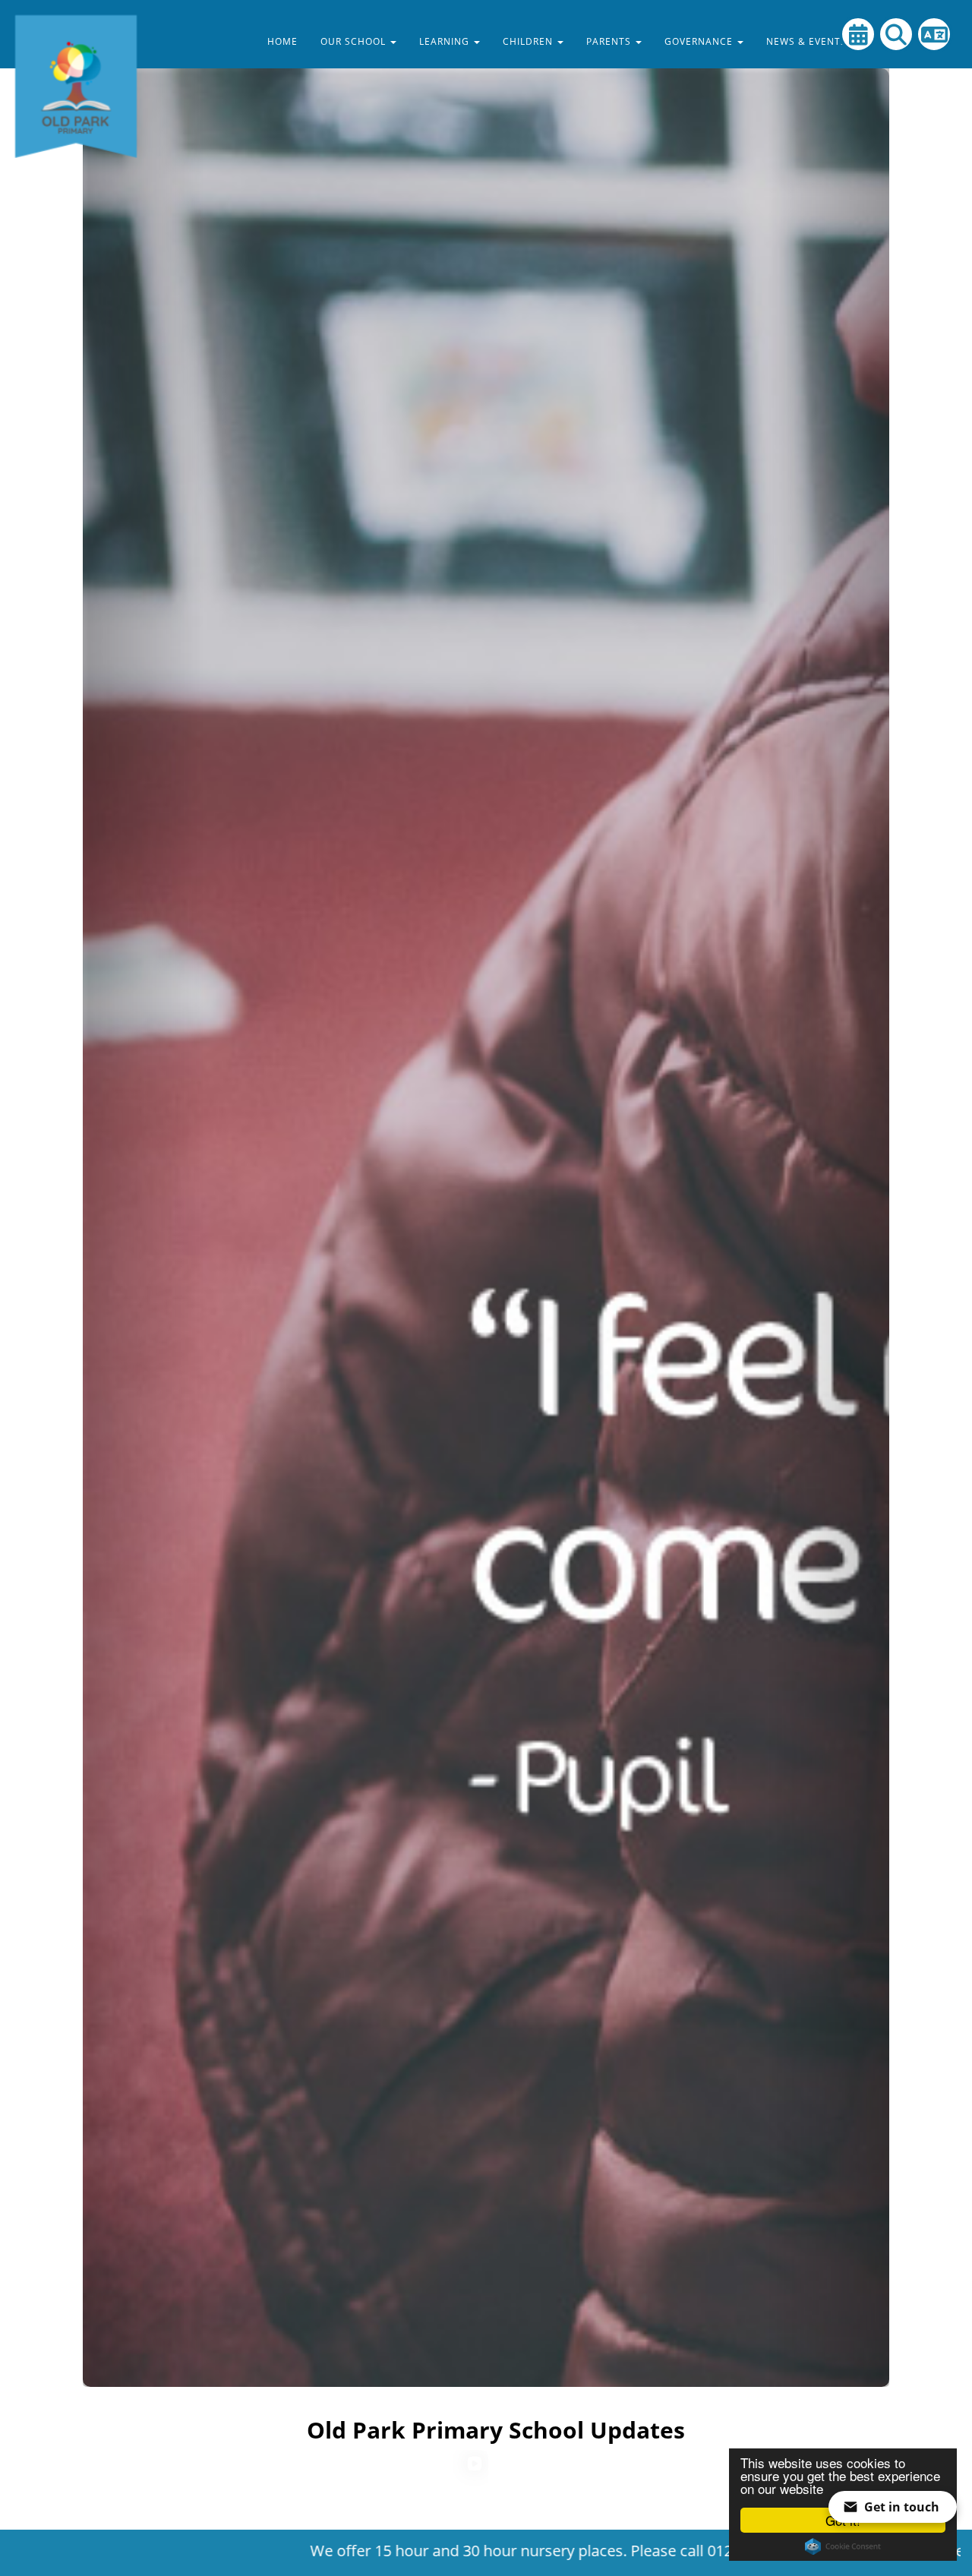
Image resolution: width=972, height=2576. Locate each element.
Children (529, 41)
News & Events (808, 41)
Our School (355, 41)
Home (282, 41)
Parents (610, 41)
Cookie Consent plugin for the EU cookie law (843, 2546)
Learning (446, 41)
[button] (143, 1193)
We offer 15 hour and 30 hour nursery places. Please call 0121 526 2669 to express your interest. (497, 2551)
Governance (700, 41)
